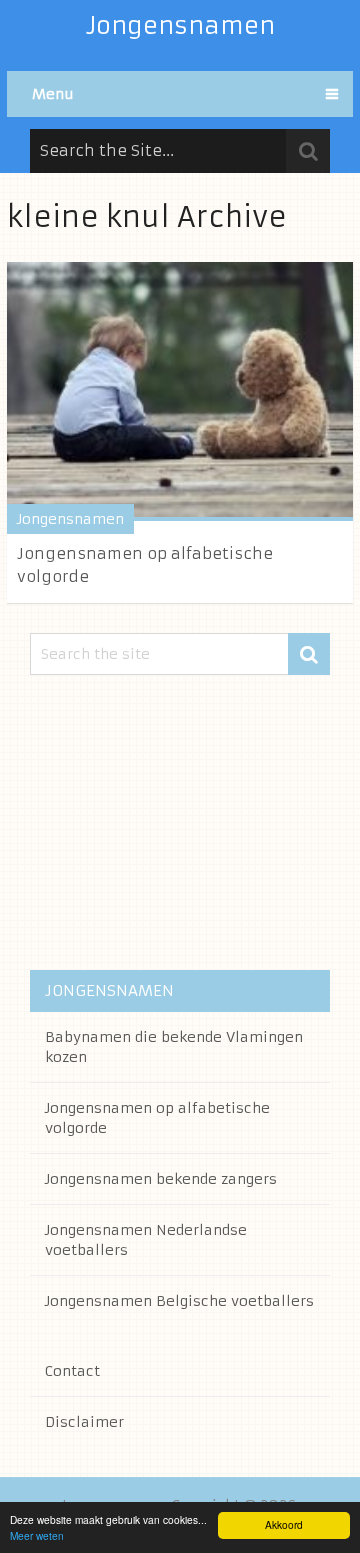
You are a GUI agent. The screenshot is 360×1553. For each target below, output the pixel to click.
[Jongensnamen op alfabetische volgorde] (180, 391)
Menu (53, 94)
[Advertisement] (180, 820)
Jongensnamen (180, 26)
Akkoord (284, 1524)
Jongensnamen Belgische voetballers (179, 1301)
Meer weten (37, 1535)
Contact (72, 1371)
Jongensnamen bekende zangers (161, 1179)
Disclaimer (84, 1422)
